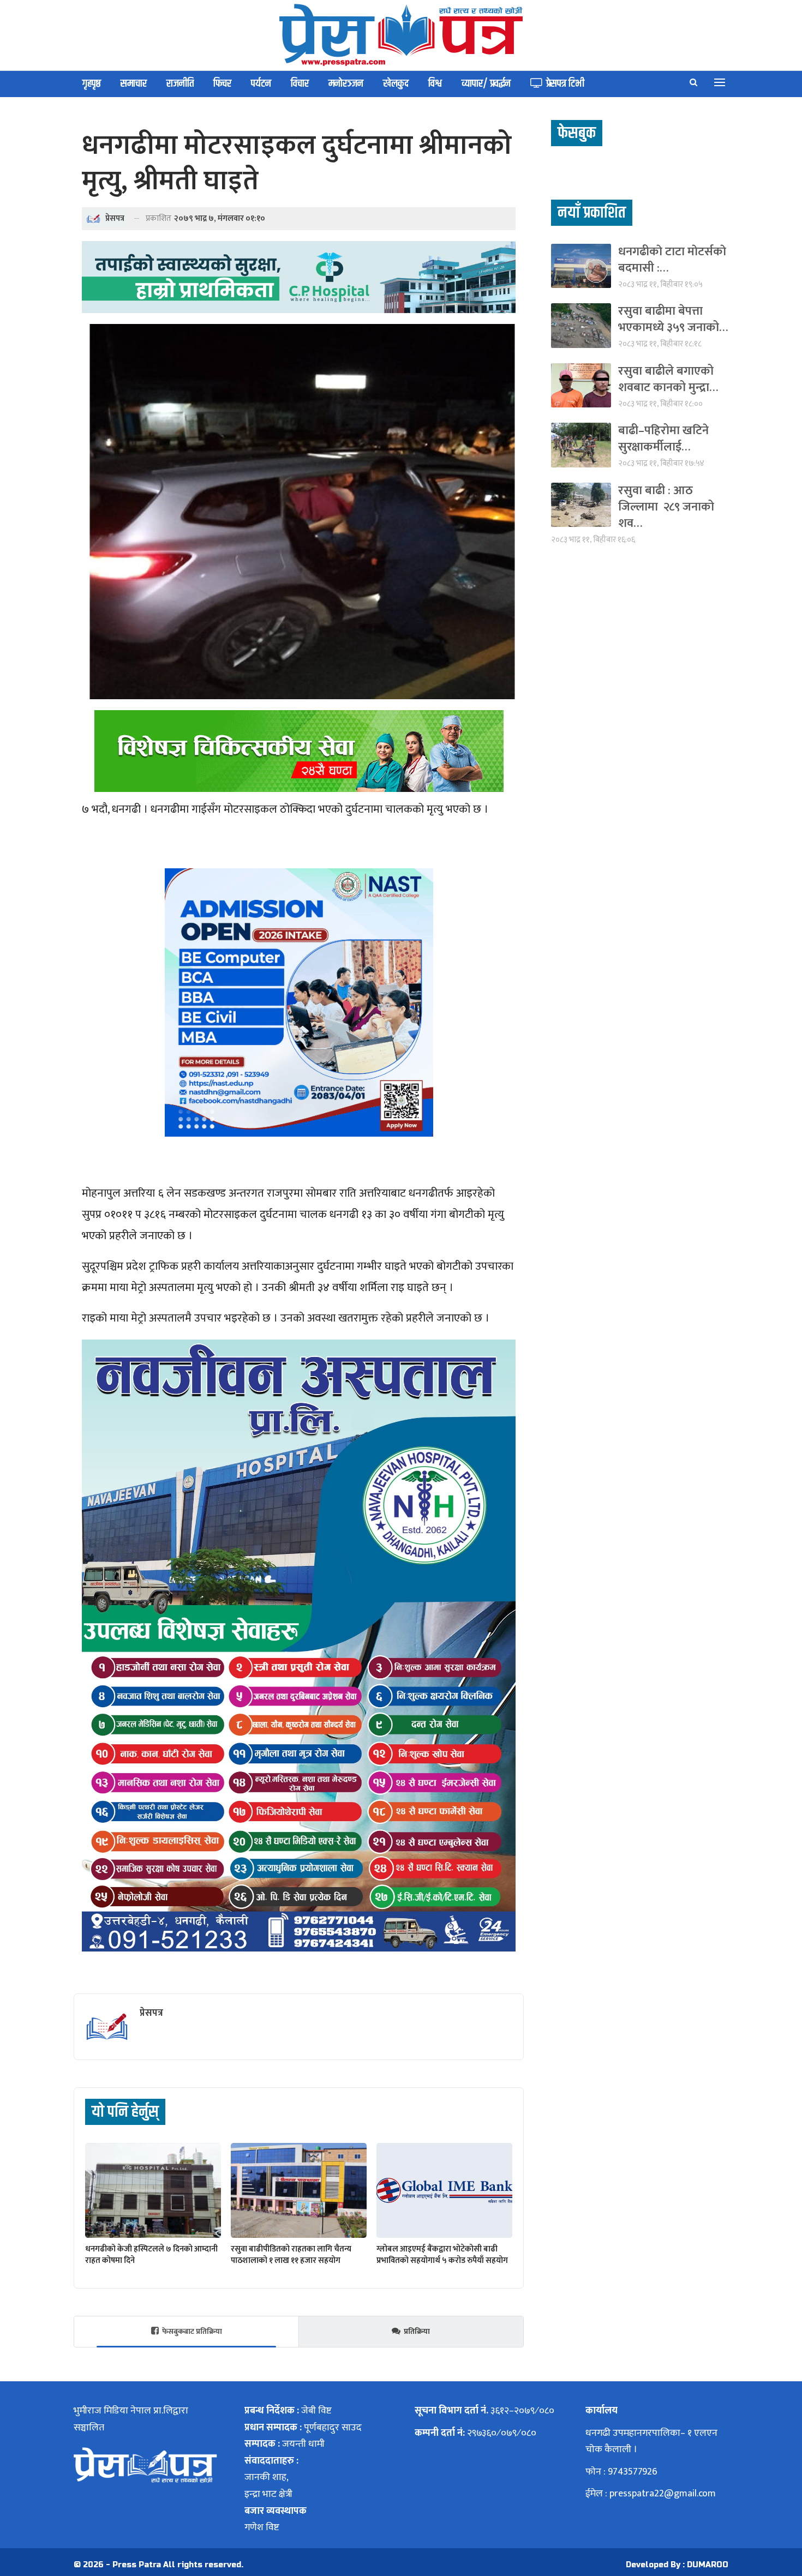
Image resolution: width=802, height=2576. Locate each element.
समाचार (134, 84)
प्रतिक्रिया (417, 2331)
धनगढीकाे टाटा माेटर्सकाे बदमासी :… (672, 260)
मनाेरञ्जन (346, 84)
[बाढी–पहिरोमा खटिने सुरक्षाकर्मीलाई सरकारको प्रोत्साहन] (581, 445)
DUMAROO (708, 2565)
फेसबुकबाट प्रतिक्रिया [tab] (192, 2331)
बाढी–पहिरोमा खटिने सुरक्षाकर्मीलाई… (663, 439)
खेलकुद (396, 84)
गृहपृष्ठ (92, 84)
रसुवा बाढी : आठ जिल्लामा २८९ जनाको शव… (666, 507)
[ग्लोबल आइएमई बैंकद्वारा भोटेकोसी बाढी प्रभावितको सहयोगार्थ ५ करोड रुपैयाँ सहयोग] (444, 2190)
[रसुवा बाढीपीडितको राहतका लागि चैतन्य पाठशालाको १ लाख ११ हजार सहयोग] (299, 2190)
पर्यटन (261, 84)
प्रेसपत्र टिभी (565, 84)
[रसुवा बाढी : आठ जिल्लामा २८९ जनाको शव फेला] (581, 505)
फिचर (222, 84)
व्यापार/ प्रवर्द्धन (486, 84)
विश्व (435, 84)
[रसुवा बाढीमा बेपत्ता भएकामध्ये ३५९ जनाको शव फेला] (581, 325)
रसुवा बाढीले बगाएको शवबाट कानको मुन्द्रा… (668, 379)
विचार (300, 84)
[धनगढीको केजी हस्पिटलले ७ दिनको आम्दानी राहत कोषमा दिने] (153, 2190)
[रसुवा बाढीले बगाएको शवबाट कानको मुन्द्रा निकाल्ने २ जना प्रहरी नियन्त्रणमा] (581, 385)
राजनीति (180, 84)
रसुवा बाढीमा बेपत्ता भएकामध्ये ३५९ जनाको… (673, 319)
